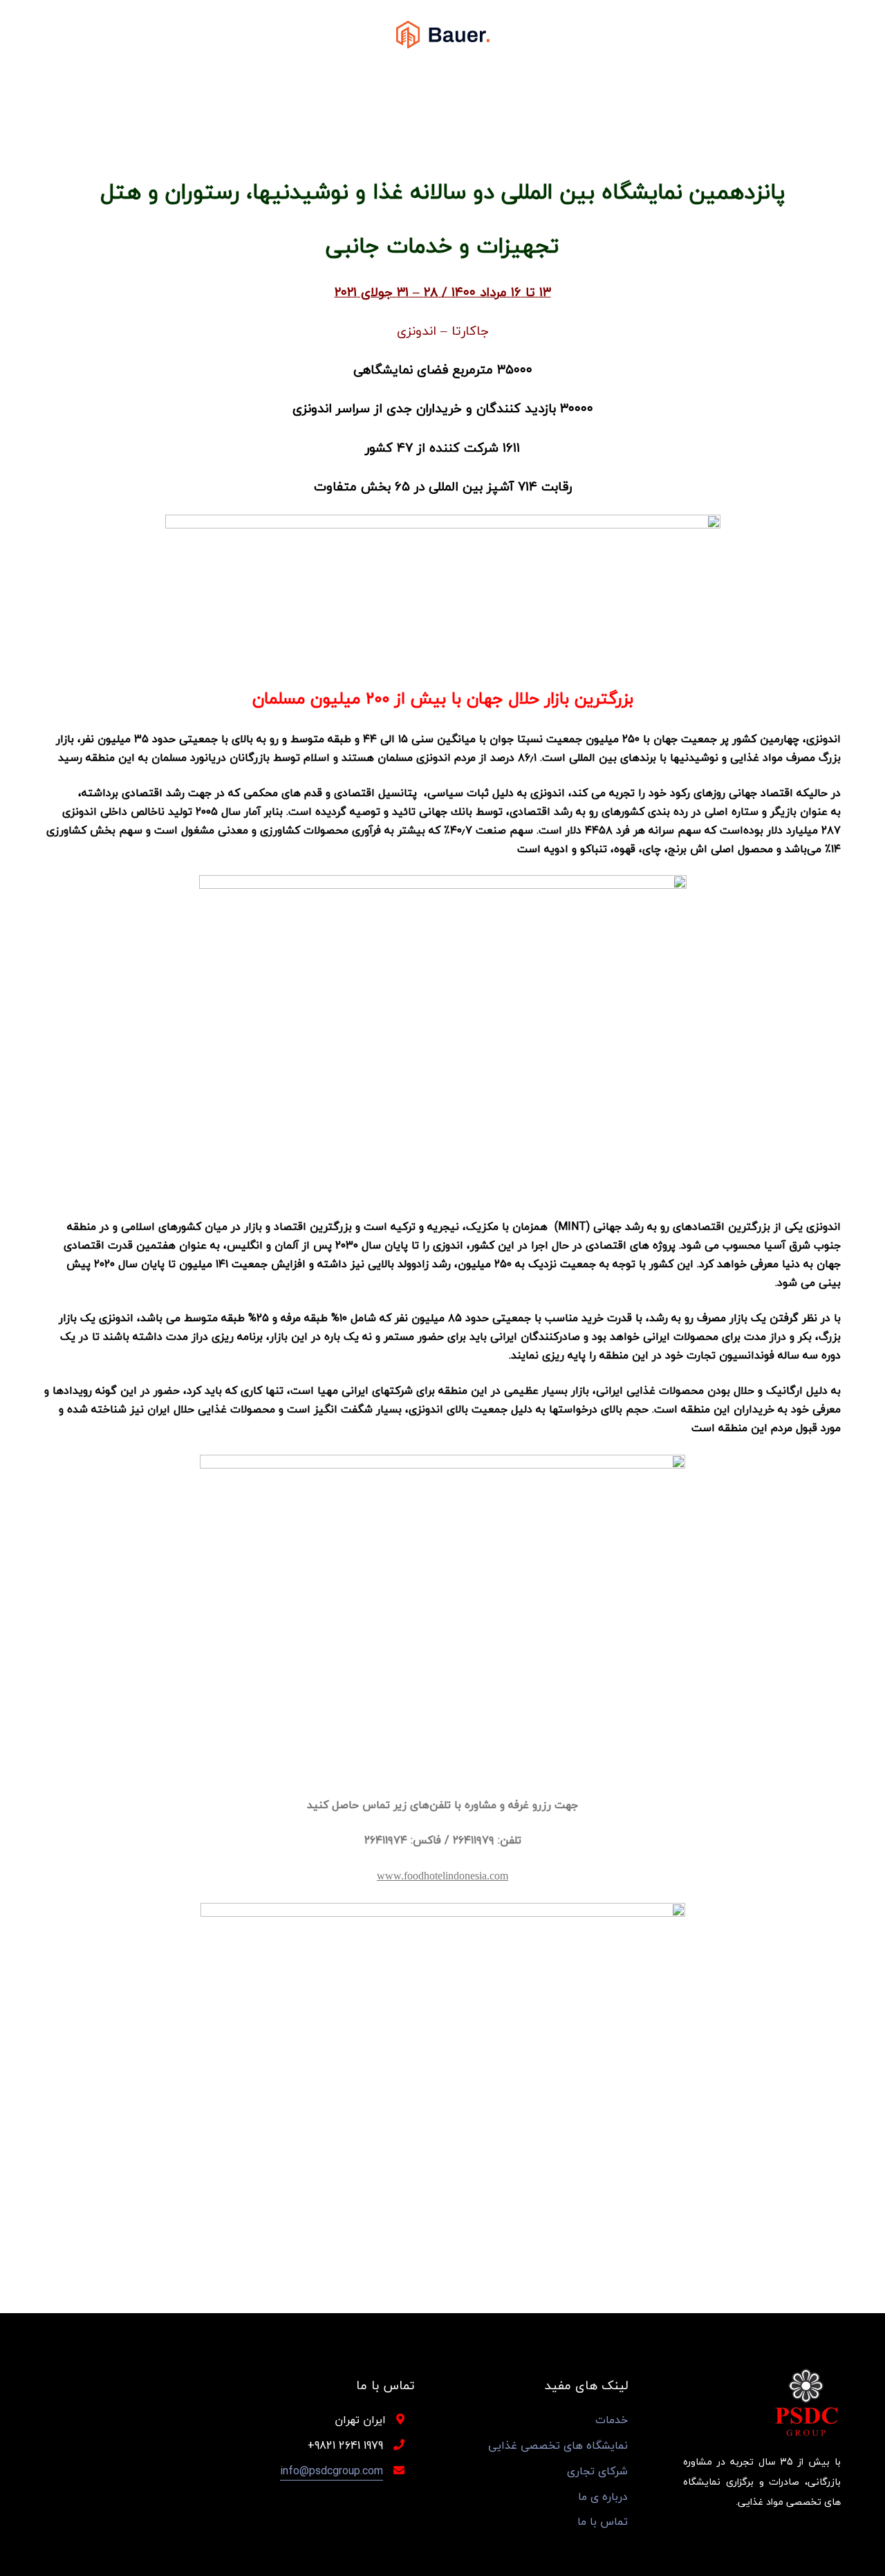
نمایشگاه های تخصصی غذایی (558, 2446)
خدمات (612, 2420)
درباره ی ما (603, 2497)
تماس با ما (603, 2522)
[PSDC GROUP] (443, 34)
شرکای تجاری (597, 2471)
